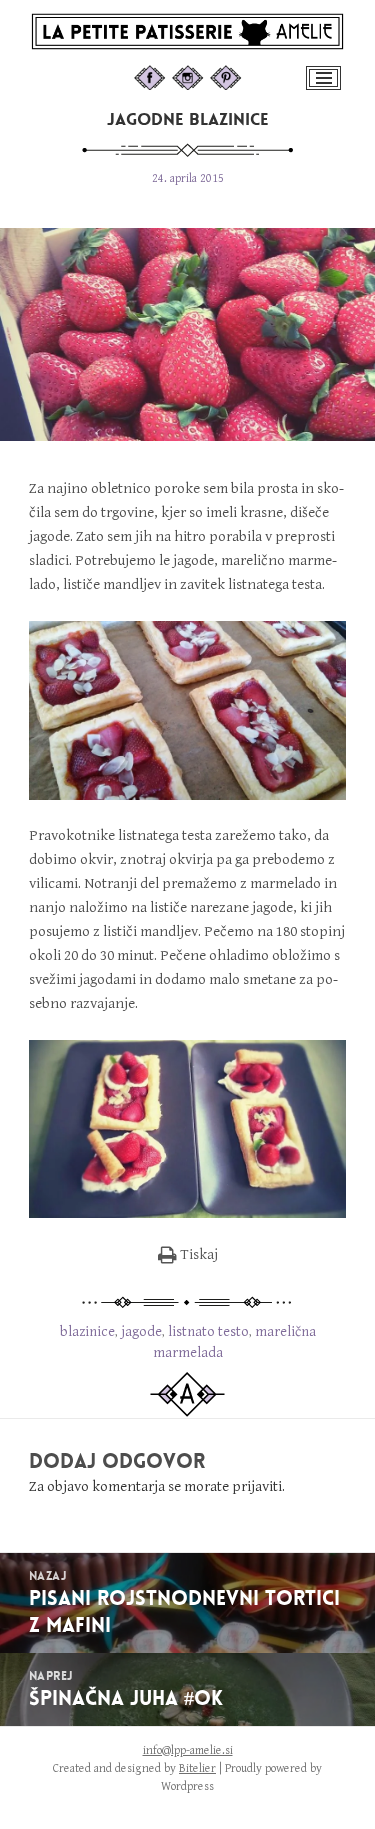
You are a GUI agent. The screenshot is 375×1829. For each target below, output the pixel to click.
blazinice (87, 1331)
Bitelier (197, 1768)
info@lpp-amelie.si (188, 1750)
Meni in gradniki (325, 88)
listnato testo (208, 1331)
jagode (141, 1331)
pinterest (245, 75)
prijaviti (257, 1486)
